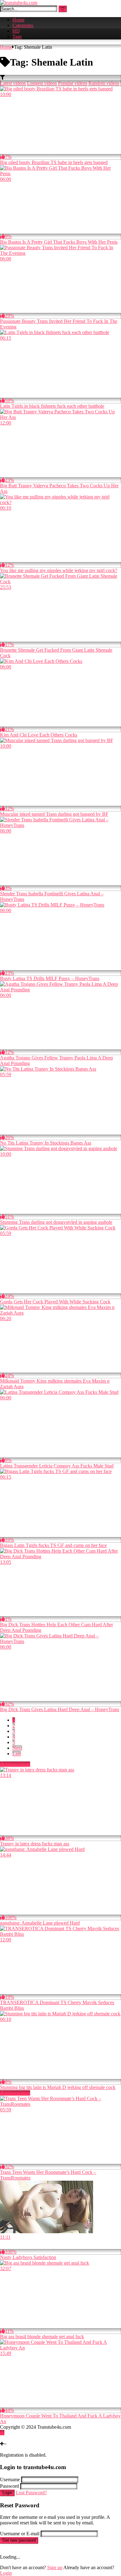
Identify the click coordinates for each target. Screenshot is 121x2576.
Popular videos (73, 83)
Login (7, 2493)
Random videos (104, 83)
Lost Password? (31, 2493)
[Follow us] (2, 2438)
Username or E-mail (20, 2534)
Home (18, 20)
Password (9, 2486)
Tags (17, 37)
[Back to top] (2, 2433)
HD (16, 31)
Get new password (19, 2540)
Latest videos (13, 83)
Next (17, 1748)
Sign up (55, 2567)
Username (10, 2480)
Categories (23, 25)
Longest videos (42, 83)
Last (17, 1754)
